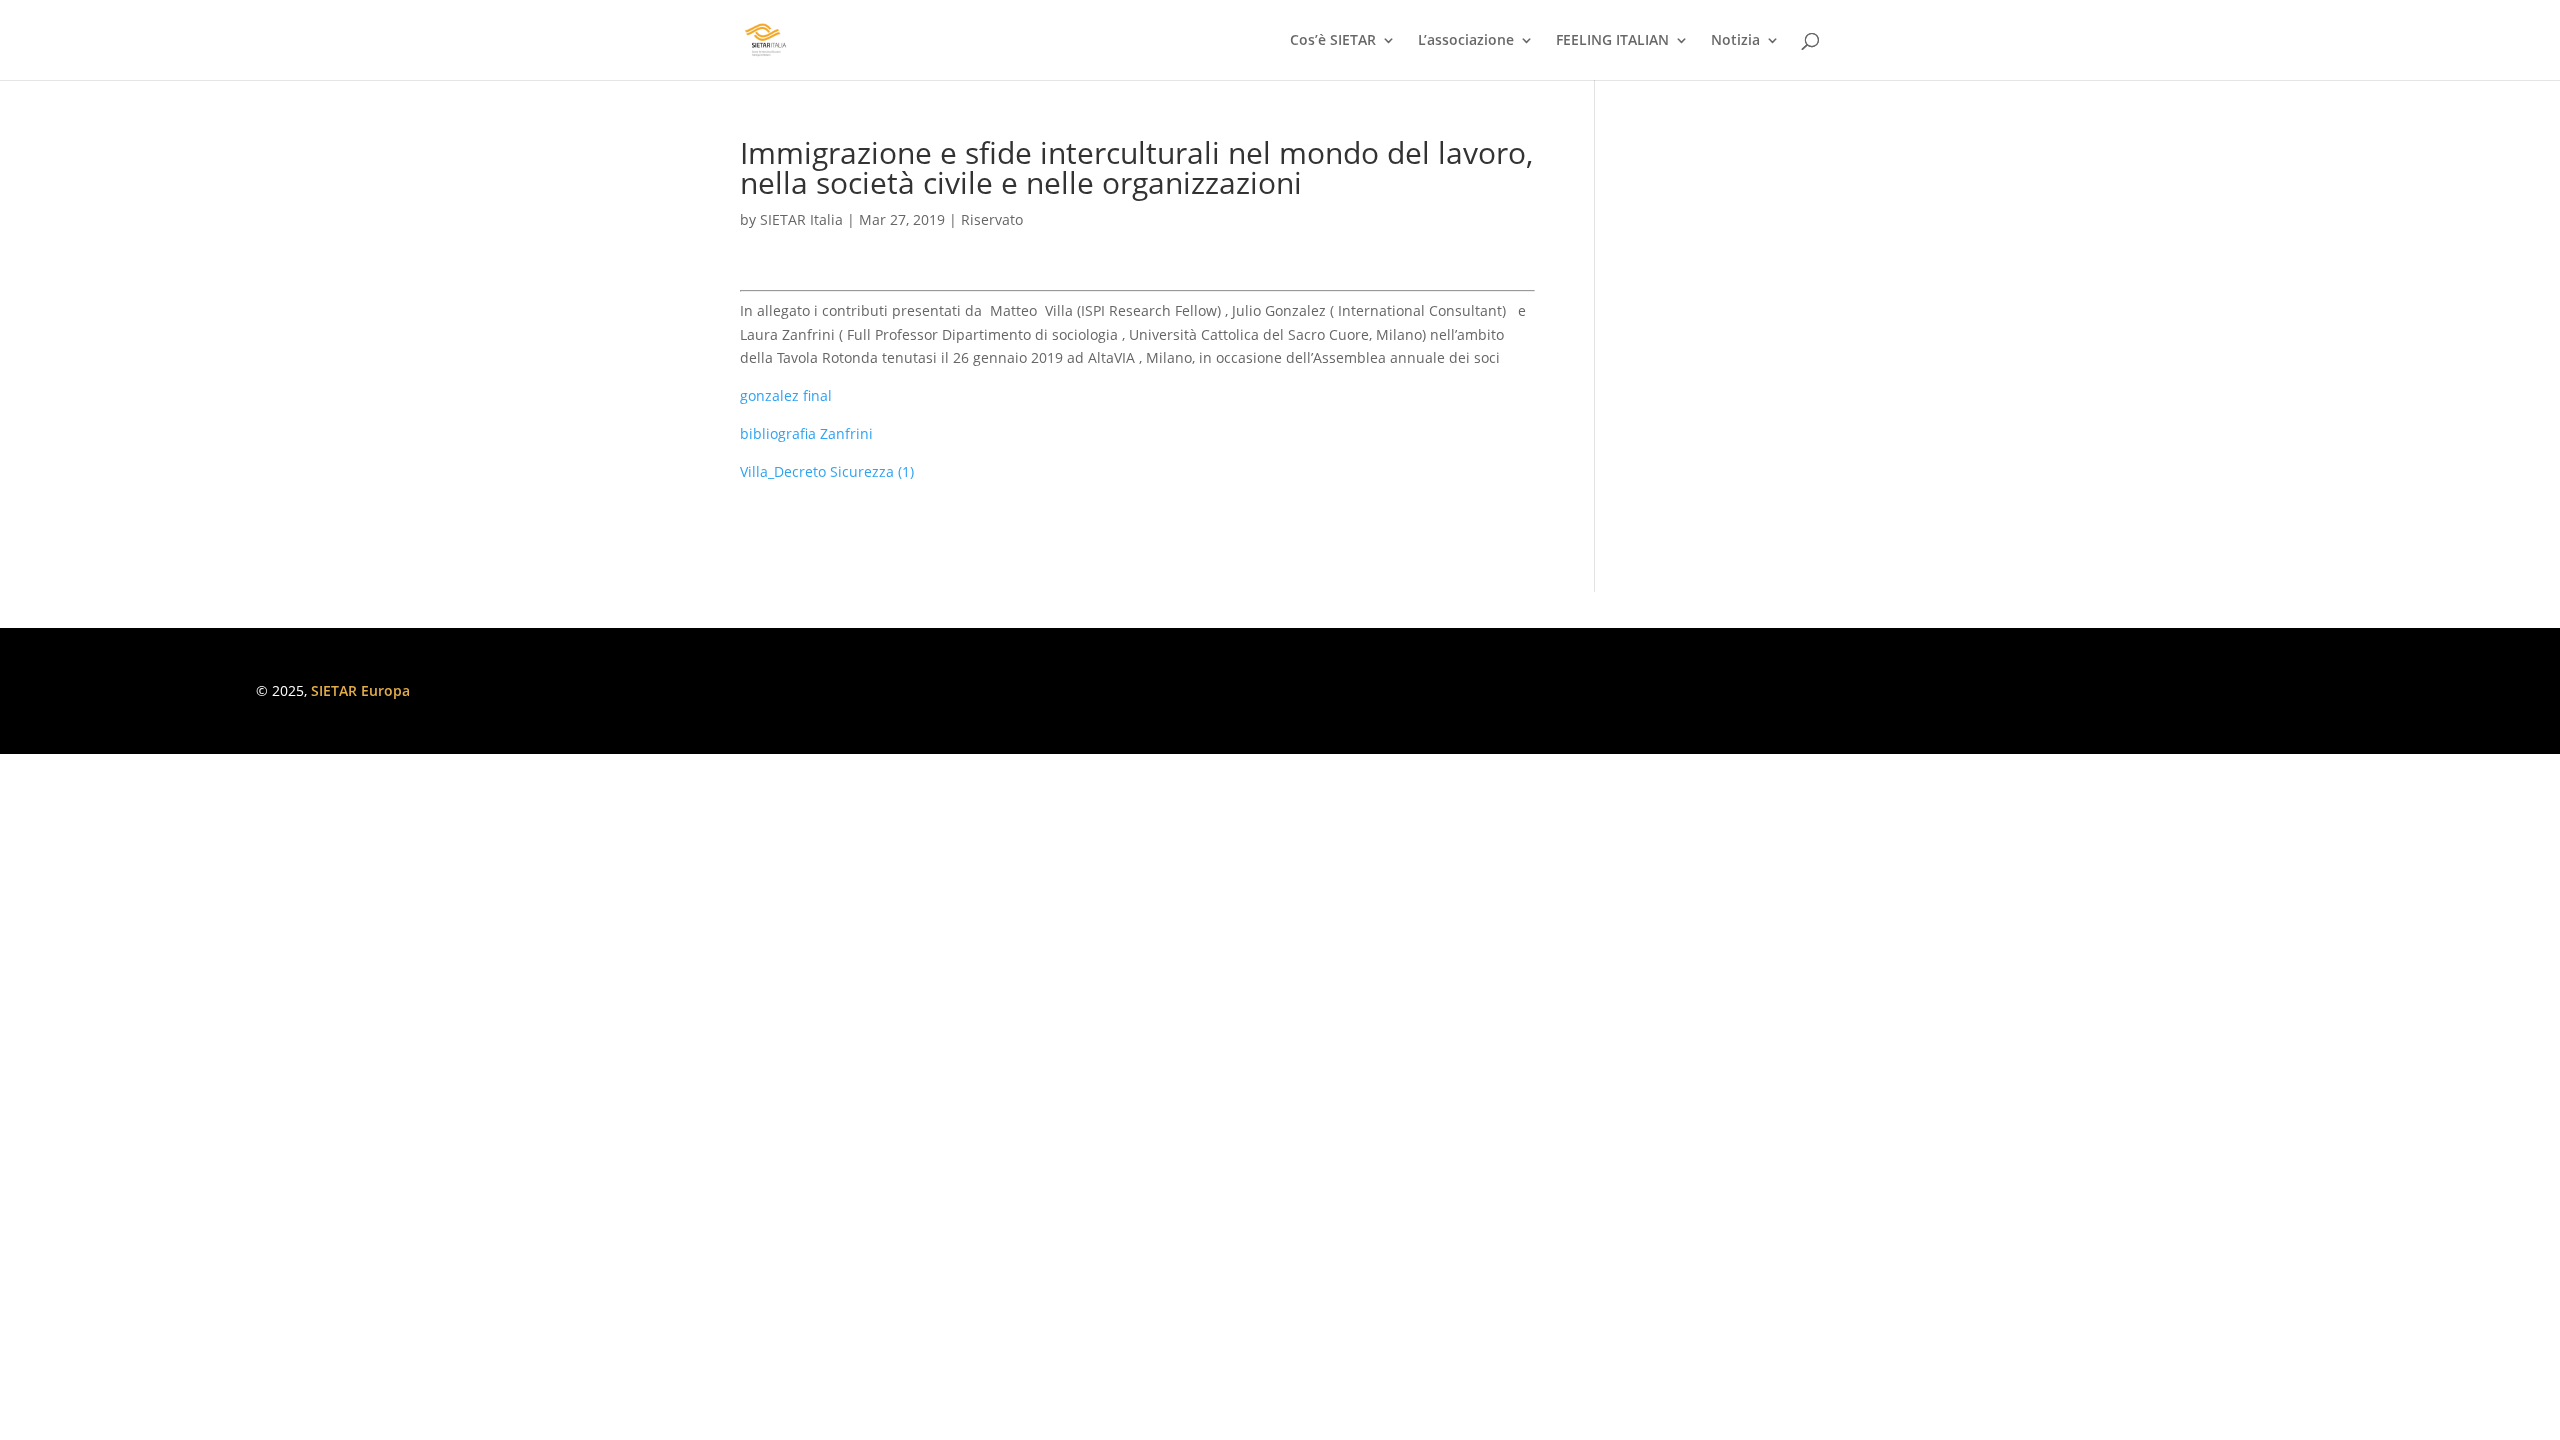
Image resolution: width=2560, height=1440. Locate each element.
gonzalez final (786, 395)
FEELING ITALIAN (1612, 41)
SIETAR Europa (360, 690)
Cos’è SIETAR (1333, 41)
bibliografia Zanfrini (806, 433)
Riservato (992, 219)
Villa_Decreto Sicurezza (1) (827, 471)
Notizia (1735, 41)
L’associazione (1466, 41)
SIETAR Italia (801, 219)
